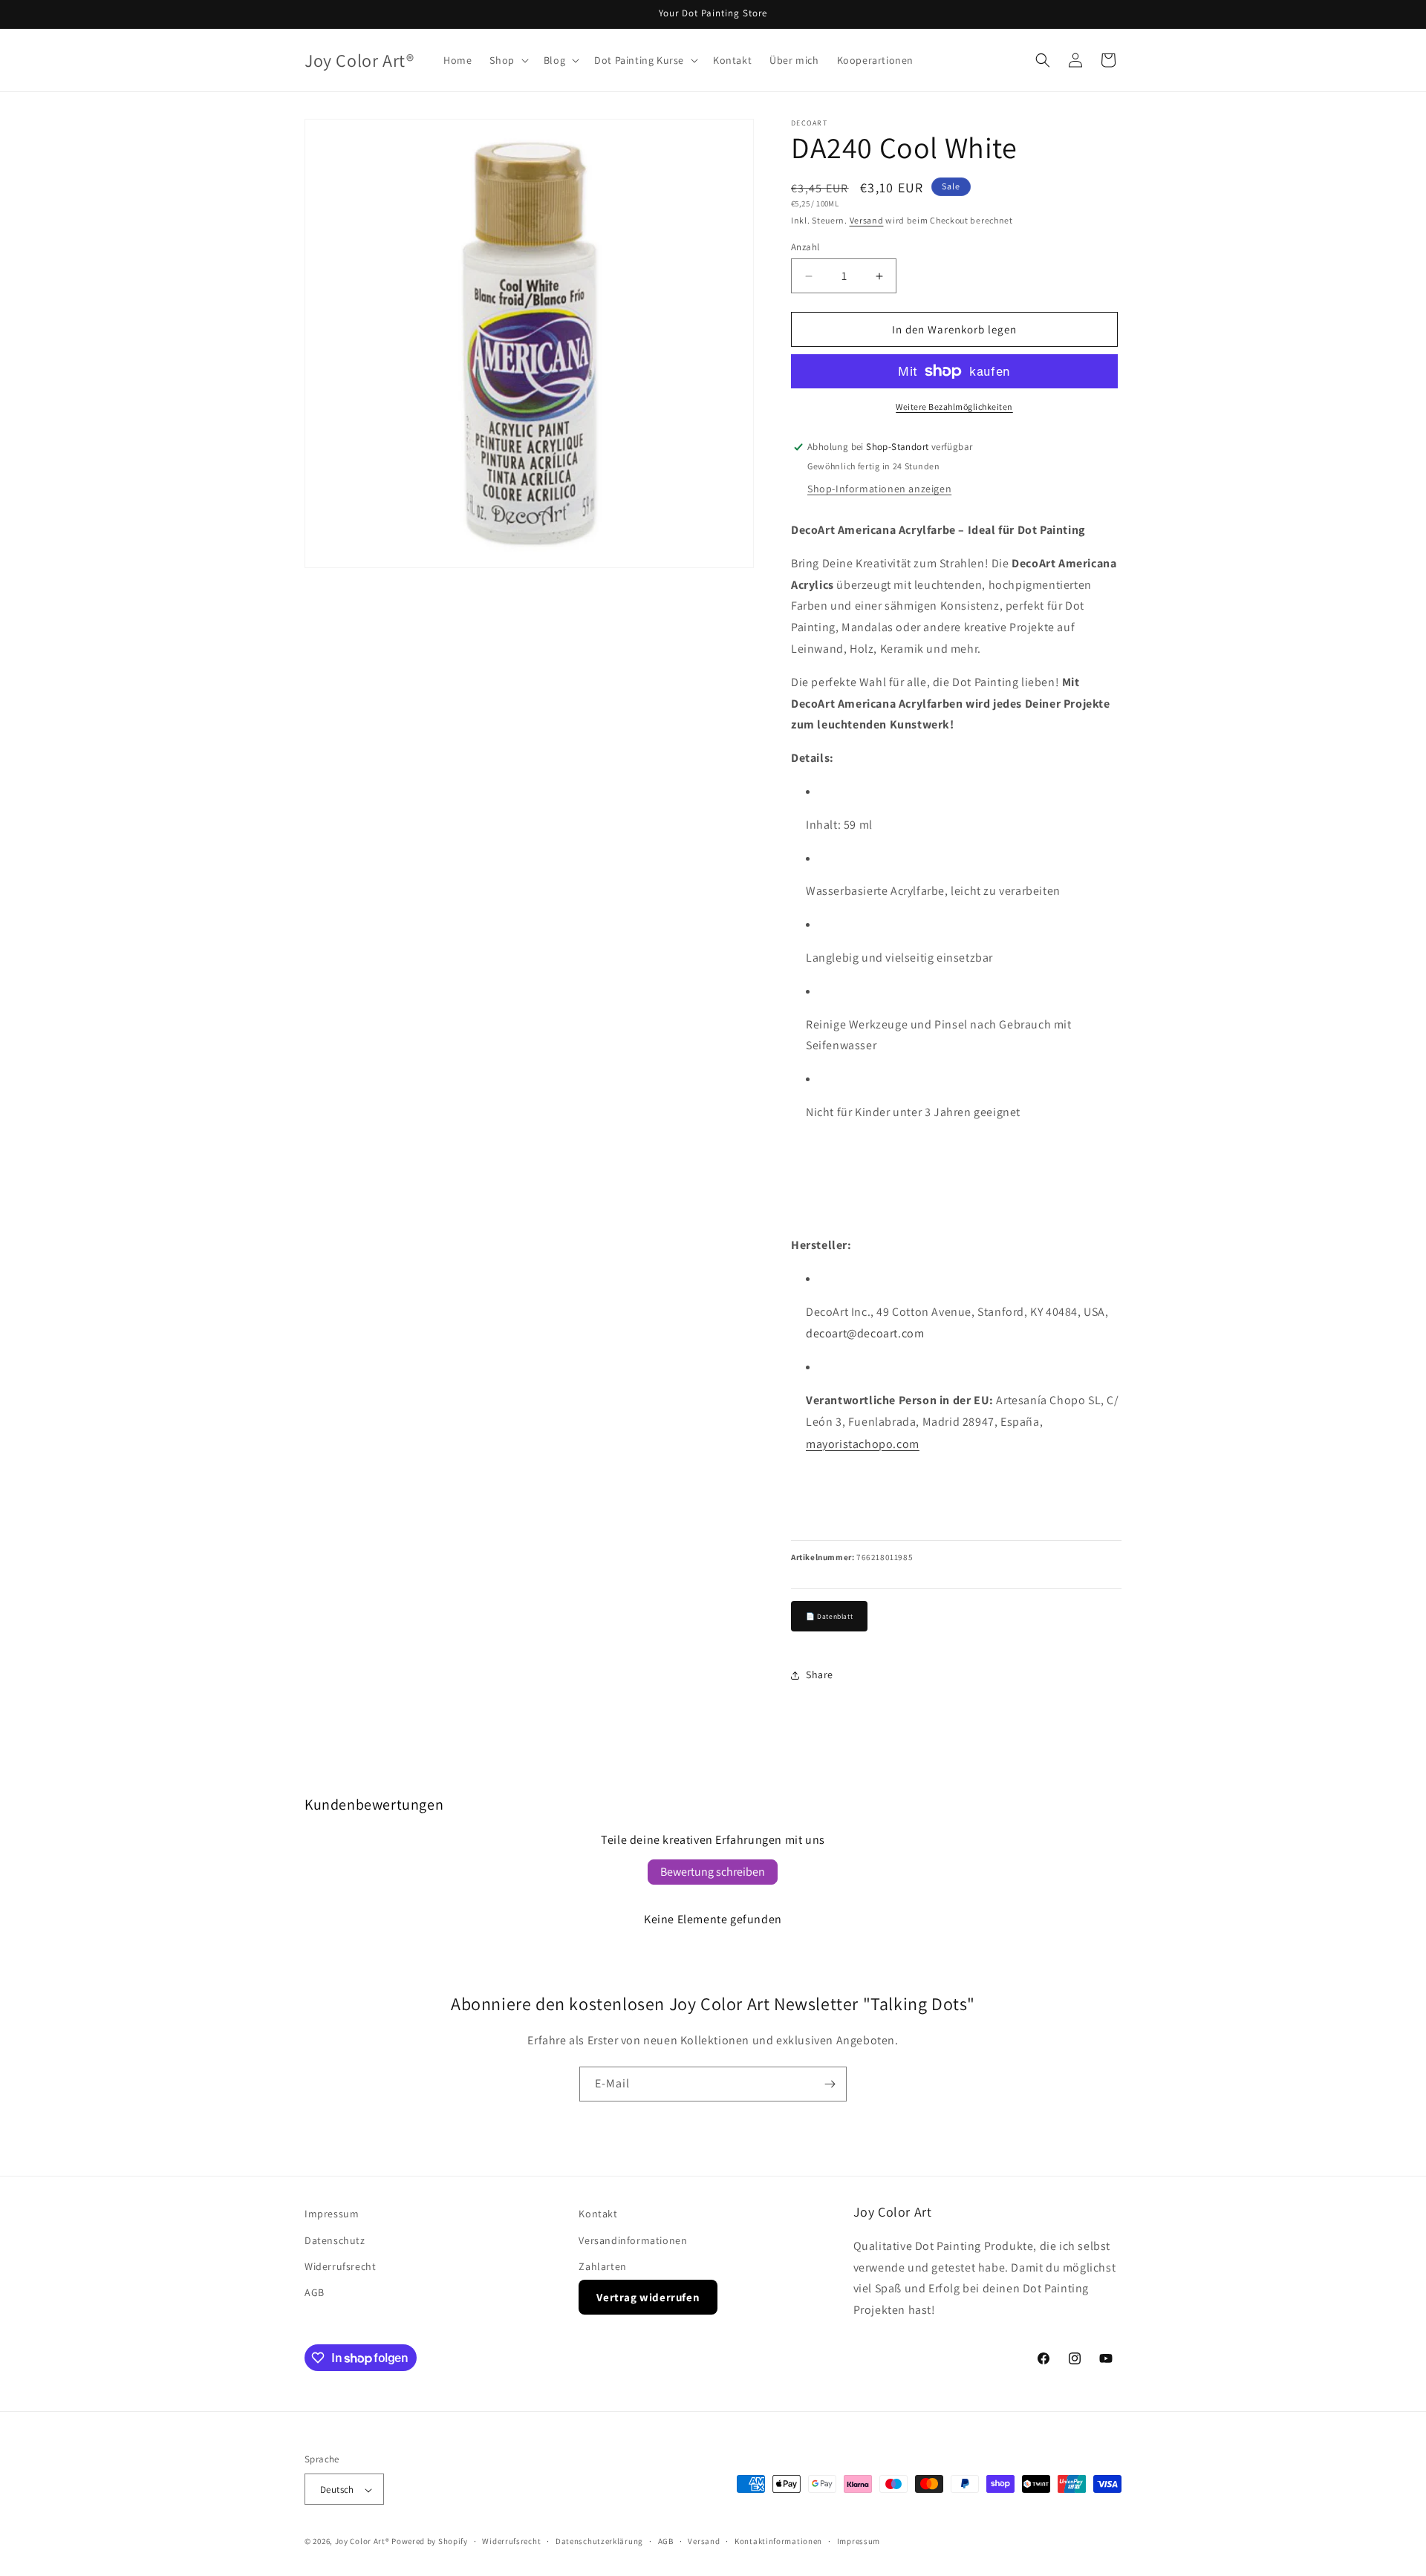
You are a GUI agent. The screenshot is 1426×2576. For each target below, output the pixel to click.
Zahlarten (602, 2266)
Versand (867, 220)
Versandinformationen (633, 2240)
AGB (315, 2292)
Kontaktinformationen (778, 2541)
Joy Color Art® (362, 2542)
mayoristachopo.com (863, 1444)
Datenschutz (335, 2240)
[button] (507, 60)
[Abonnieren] (830, 2084)
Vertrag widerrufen (648, 2296)
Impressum (332, 2214)
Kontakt (598, 2214)
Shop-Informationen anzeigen (879, 489)
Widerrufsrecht (340, 2266)
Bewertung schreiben (713, 1872)
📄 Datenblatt (829, 1616)
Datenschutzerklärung (599, 2541)
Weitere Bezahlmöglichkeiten (954, 407)
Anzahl (805, 247)
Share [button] (820, 1675)
